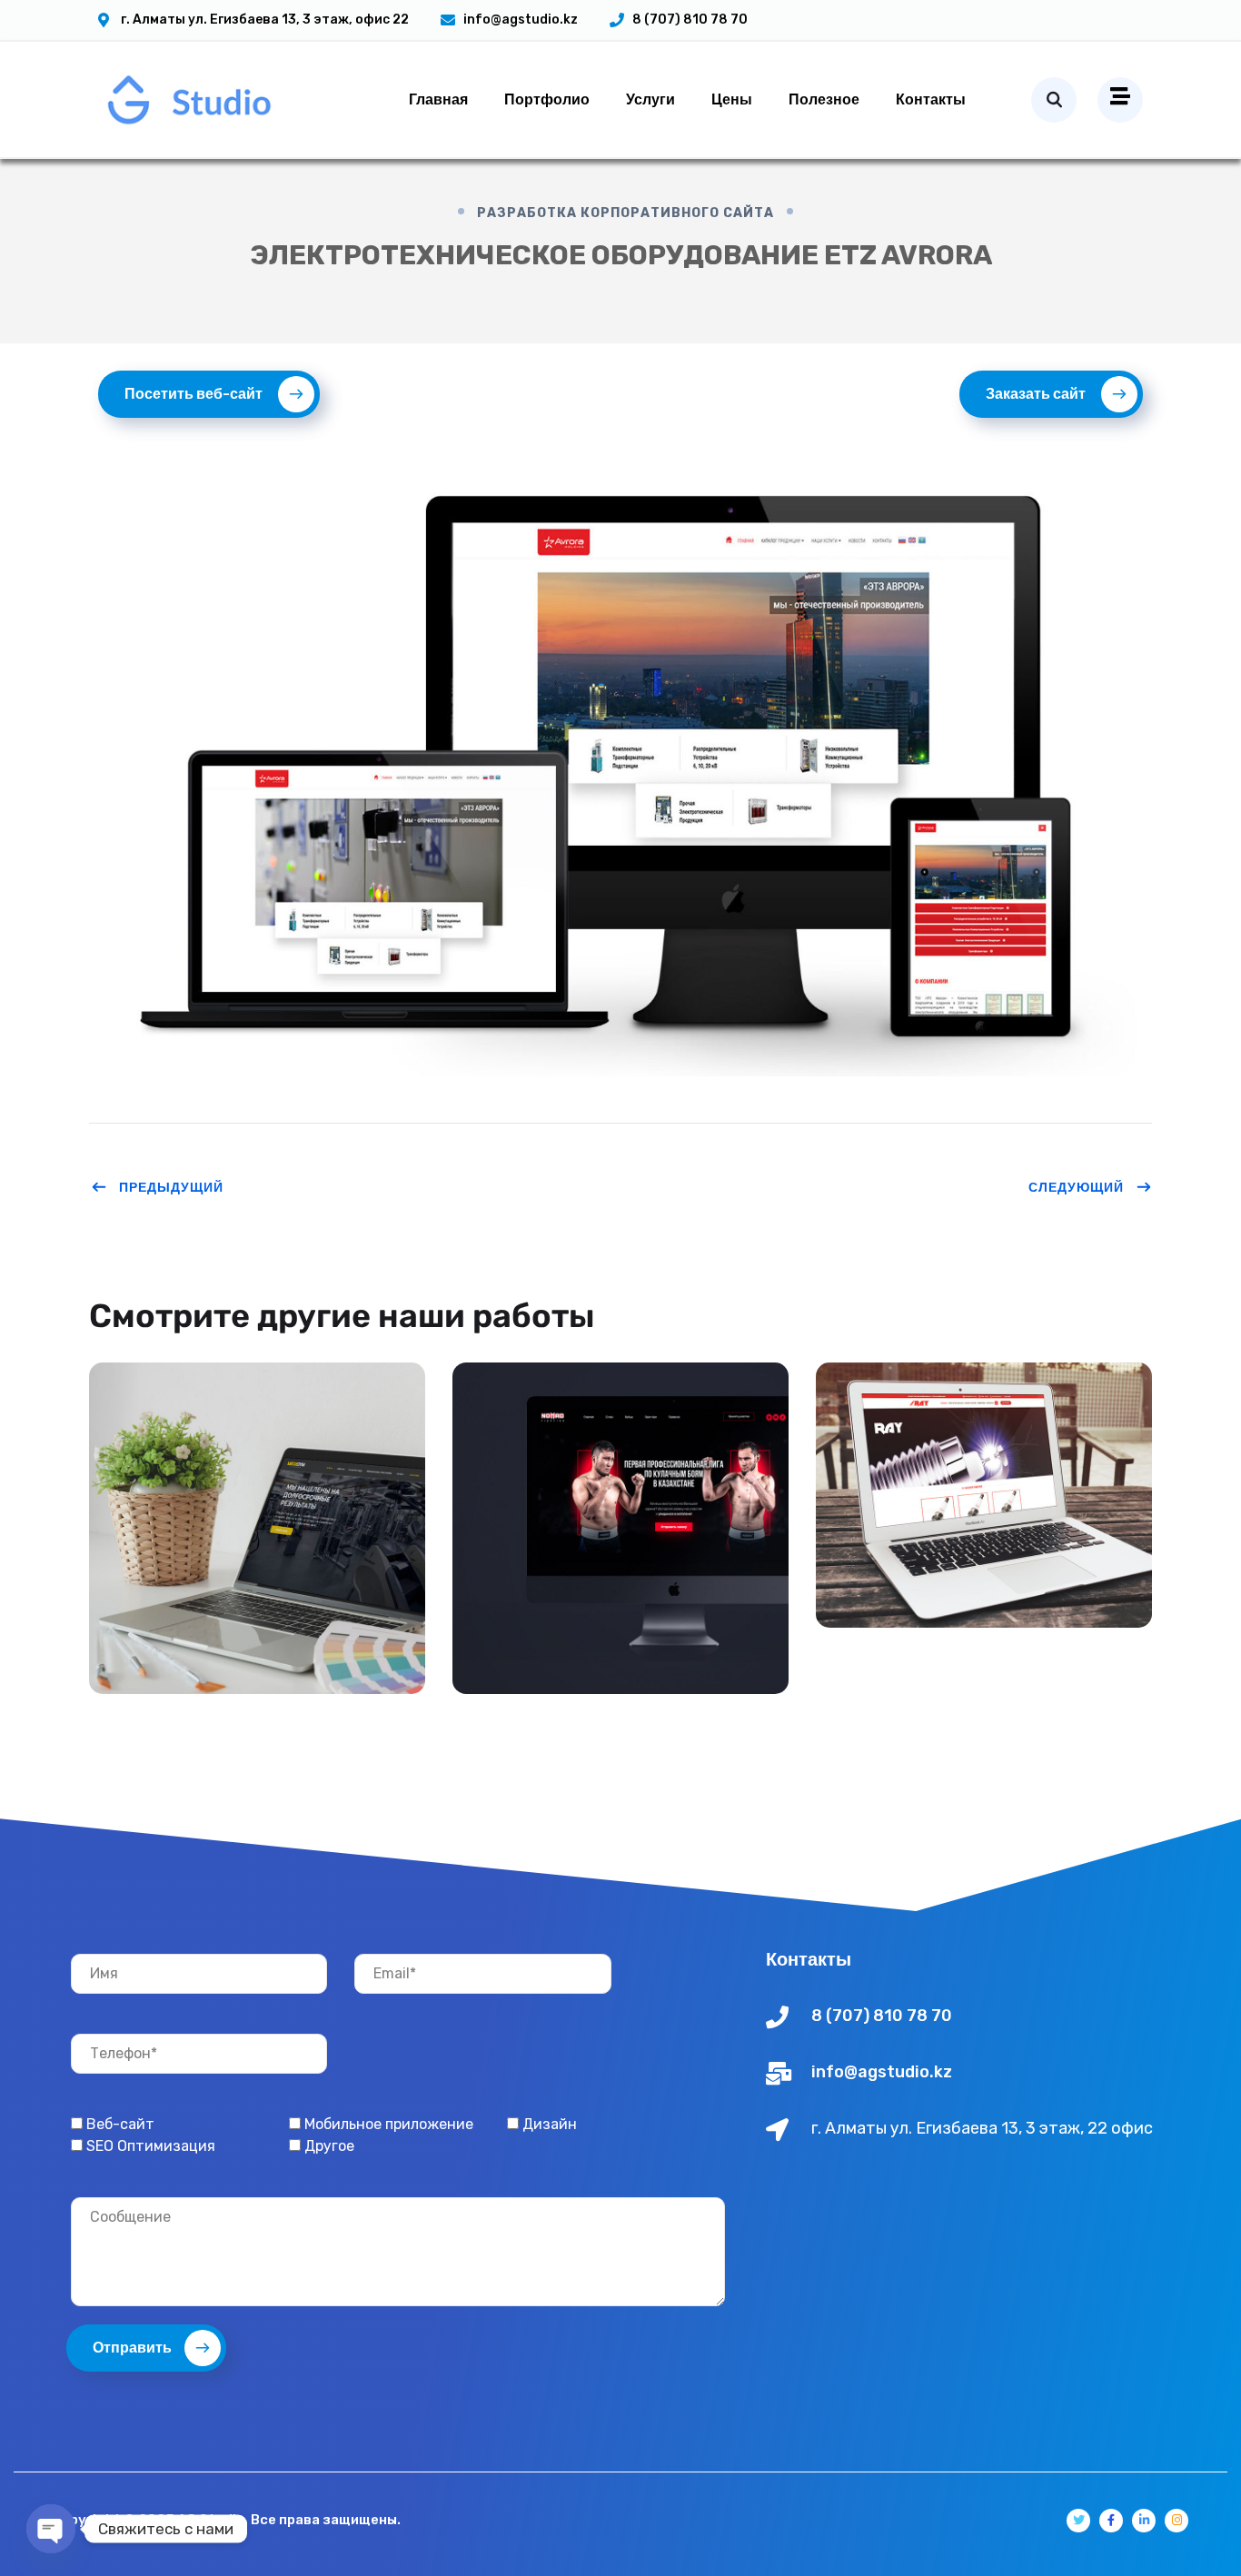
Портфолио (547, 99)
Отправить (132, 2348)
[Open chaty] (51, 2529)
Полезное (824, 99)
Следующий (1076, 1187)
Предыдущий (171, 1187)
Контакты (931, 99)
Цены (732, 99)
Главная (438, 99)
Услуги (650, 99)
